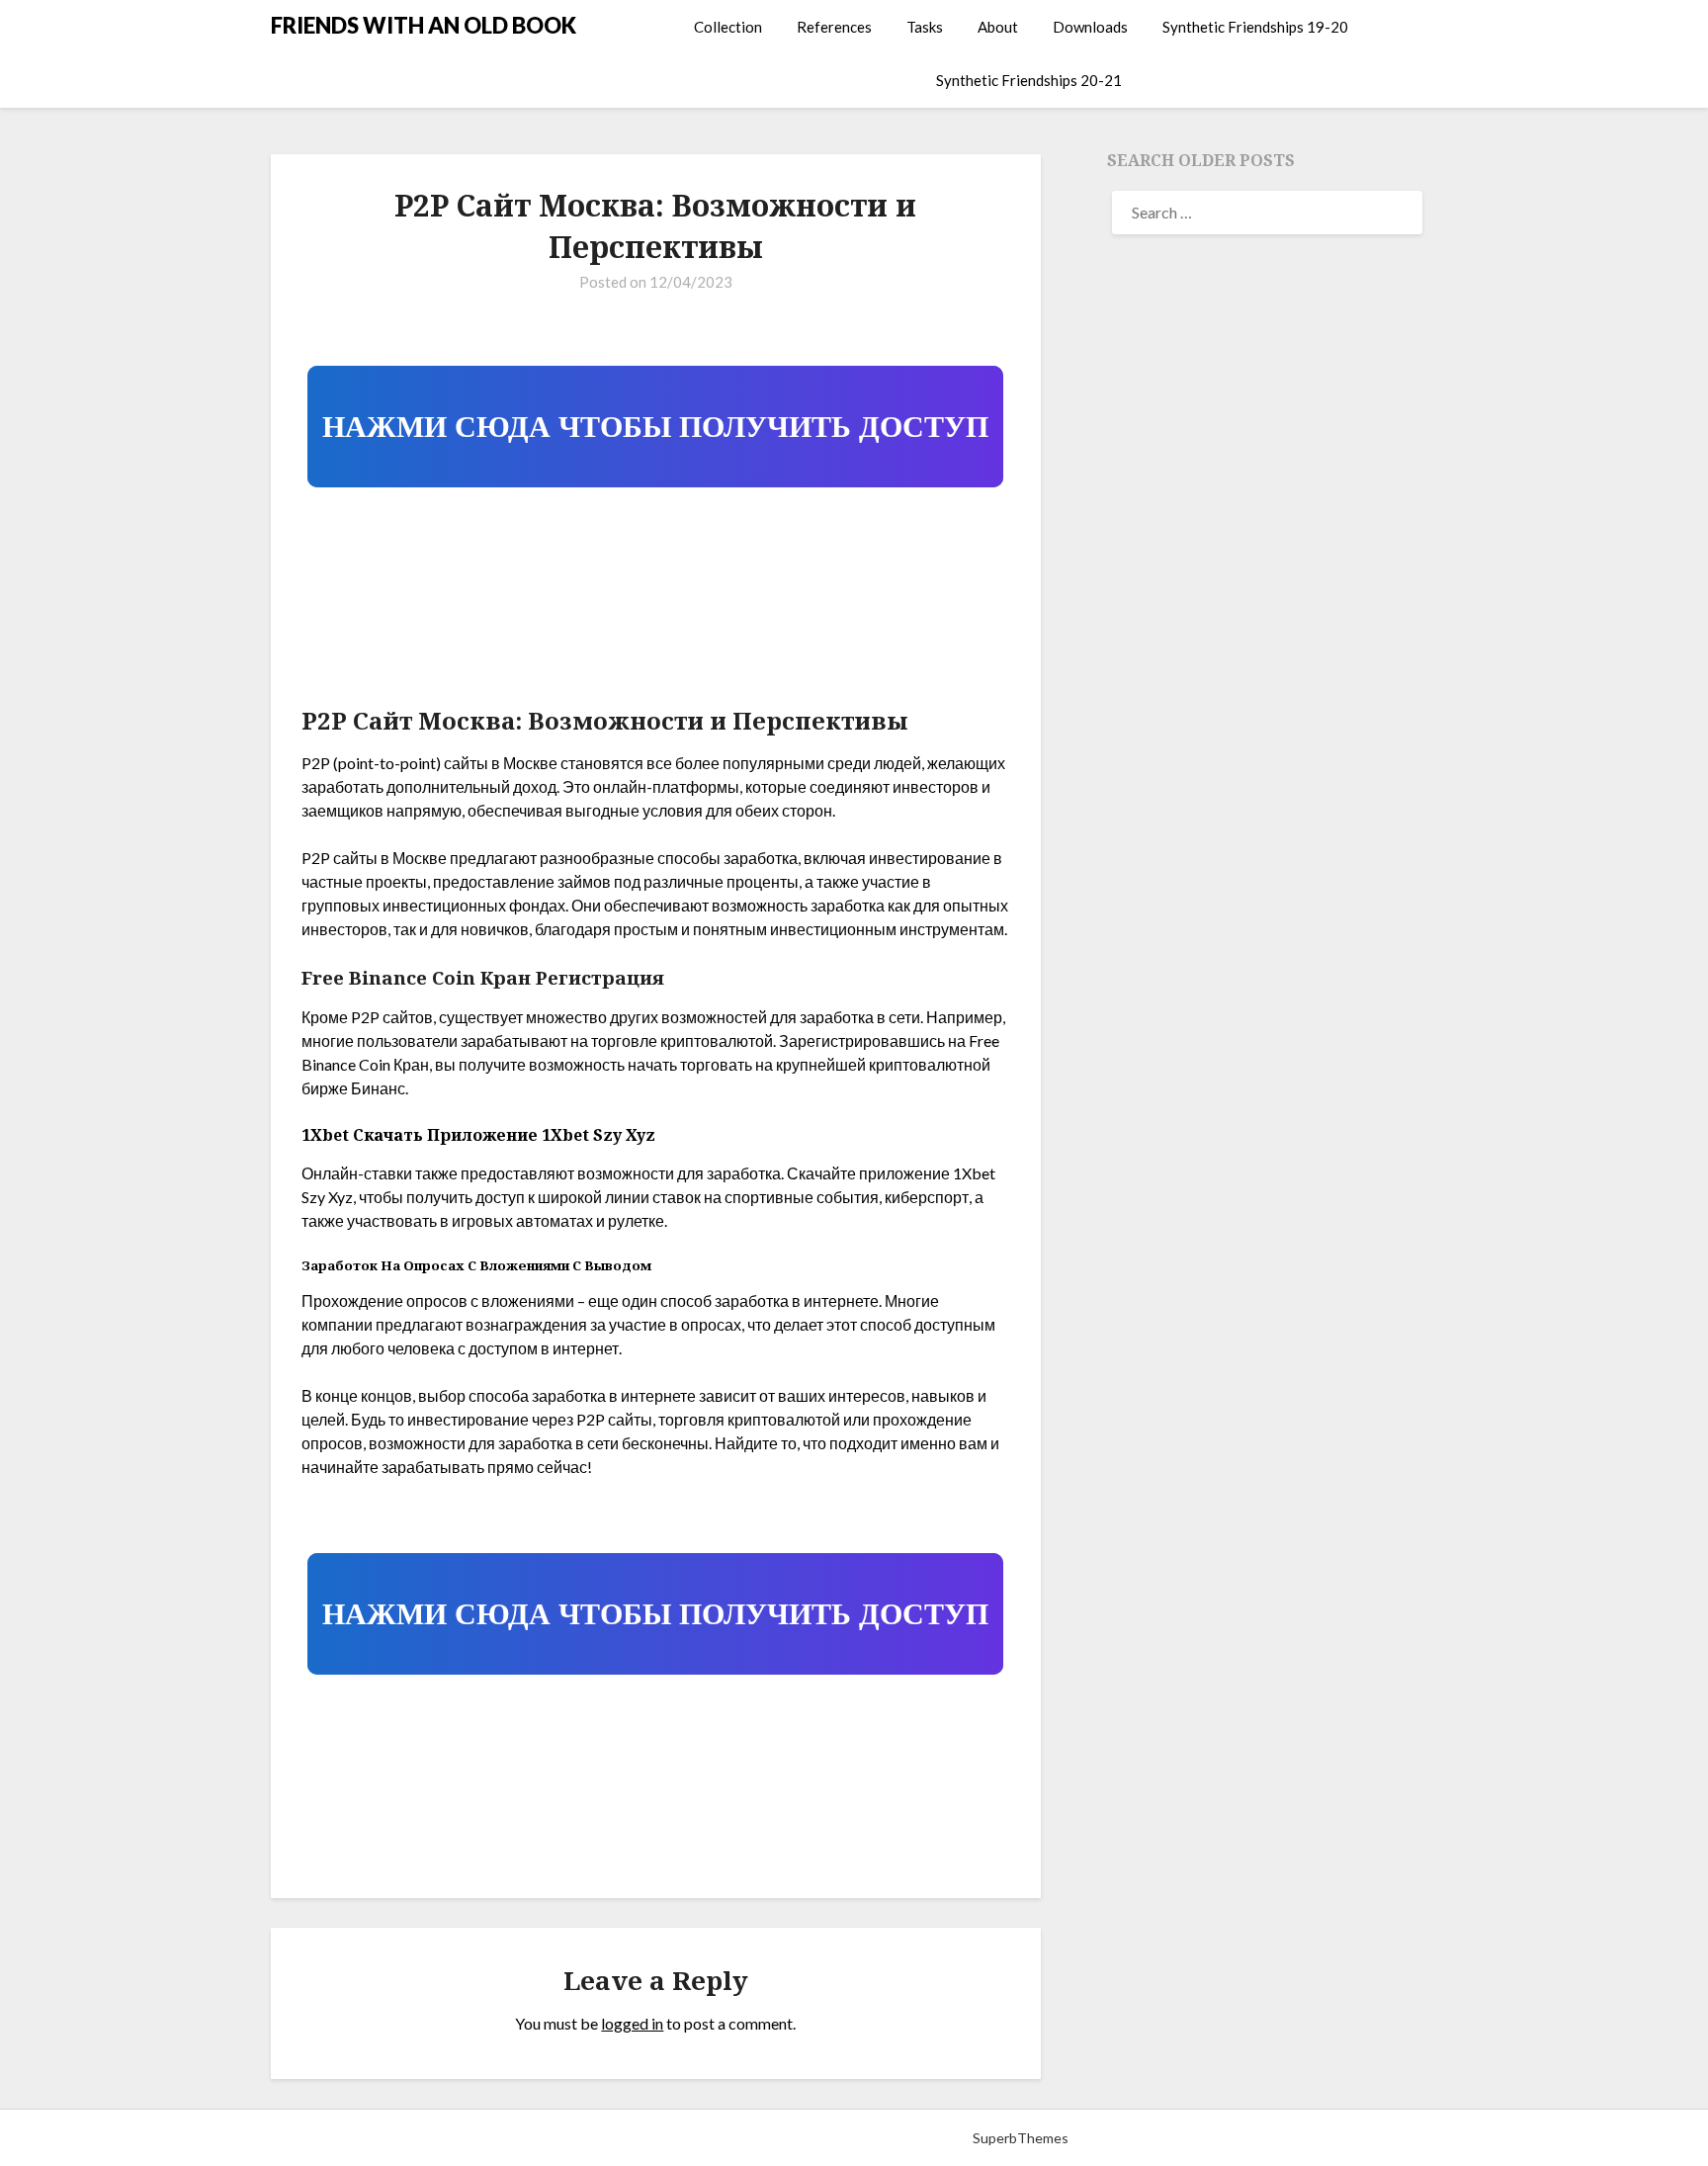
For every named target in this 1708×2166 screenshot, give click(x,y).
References (834, 27)
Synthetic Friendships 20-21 (1029, 80)
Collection (728, 27)
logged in (632, 2023)
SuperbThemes (1021, 2138)
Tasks (925, 27)
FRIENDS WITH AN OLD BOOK (424, 25)
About (998, 27)
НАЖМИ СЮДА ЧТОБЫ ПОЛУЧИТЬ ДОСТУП (655, 427)
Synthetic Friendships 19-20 (1255, 27)
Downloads (1090, 27)
